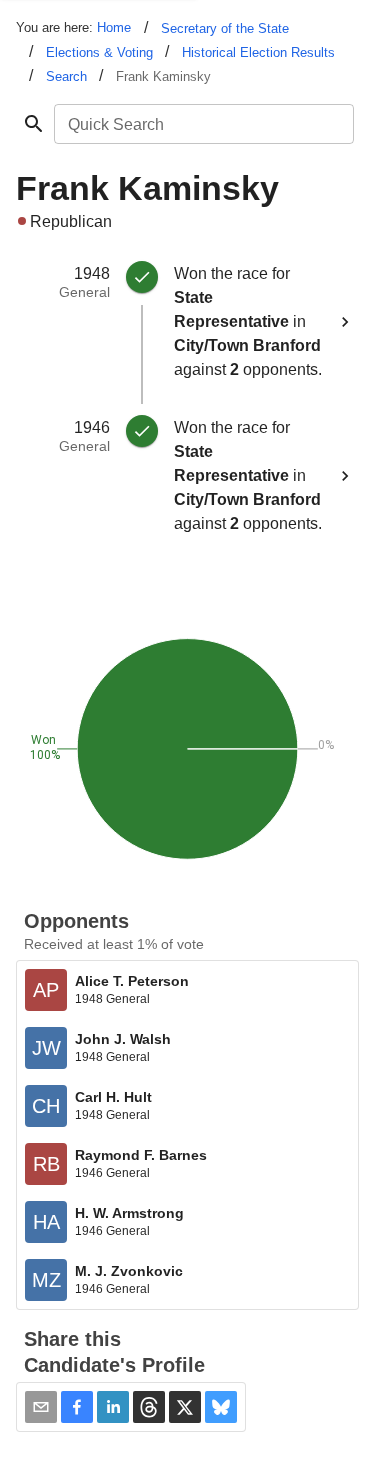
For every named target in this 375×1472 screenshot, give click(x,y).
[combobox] (202, 124)
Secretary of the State (225, 28)
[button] (77, 1407)
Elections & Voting (99, 52)
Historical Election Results (258, 52)
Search (66, 76)
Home (114, 27)
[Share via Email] (41, 1407)
